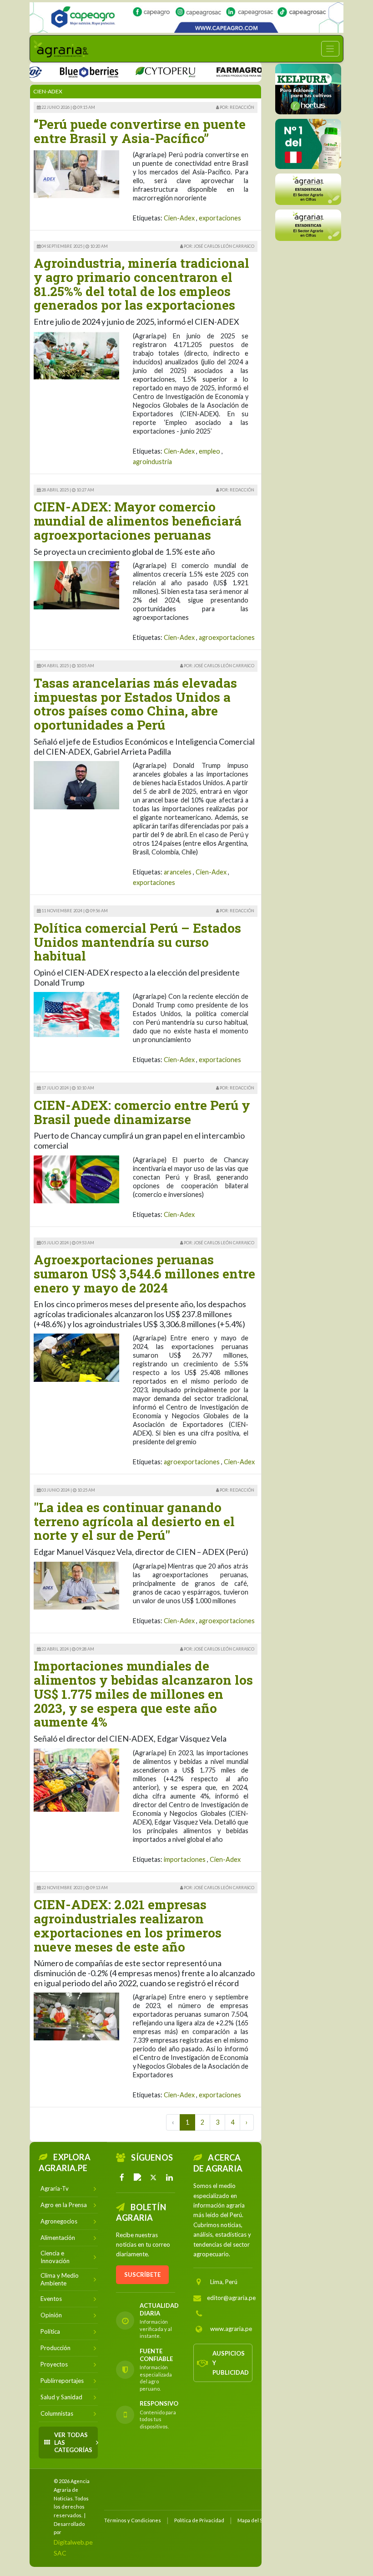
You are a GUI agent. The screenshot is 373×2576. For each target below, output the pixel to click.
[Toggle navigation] (330, 49)
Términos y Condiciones (133, 2520)
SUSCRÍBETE (142, 2274)
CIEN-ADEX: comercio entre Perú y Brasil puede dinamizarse (142, 1112)
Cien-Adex (179, 218)
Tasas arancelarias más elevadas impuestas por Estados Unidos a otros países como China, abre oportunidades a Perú (135, 704)
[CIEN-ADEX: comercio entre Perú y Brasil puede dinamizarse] (76, 1178)
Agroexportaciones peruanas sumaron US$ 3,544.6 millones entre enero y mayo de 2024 (144, 1274)
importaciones (185, 1859)
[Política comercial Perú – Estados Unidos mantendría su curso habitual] (76, 1014)
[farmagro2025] (225, 71)
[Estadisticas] (308, 189)
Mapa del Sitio (254, 2520)
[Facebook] (122, 2177)
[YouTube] (138, 2177)
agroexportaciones (227, 637)
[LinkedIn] (169, 2177)
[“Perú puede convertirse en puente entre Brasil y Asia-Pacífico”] (76, 173)
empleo (209, 451)
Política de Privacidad (199, 2520)
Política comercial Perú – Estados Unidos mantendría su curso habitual (137, 942)
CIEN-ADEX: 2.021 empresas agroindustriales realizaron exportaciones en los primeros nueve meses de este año (128, 1925)
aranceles (178, 872)
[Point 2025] (308, 144)
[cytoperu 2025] (138, 71)
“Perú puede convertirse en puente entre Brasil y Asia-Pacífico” (140, 131)
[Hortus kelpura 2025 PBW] (308, 89)
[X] (154, 2177)
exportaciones (220, 218)
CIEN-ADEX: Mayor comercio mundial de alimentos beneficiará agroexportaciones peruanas (138, 521)
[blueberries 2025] (62, 71)
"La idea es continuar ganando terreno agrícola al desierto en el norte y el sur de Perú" (134, 1521)
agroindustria (152, 462)
